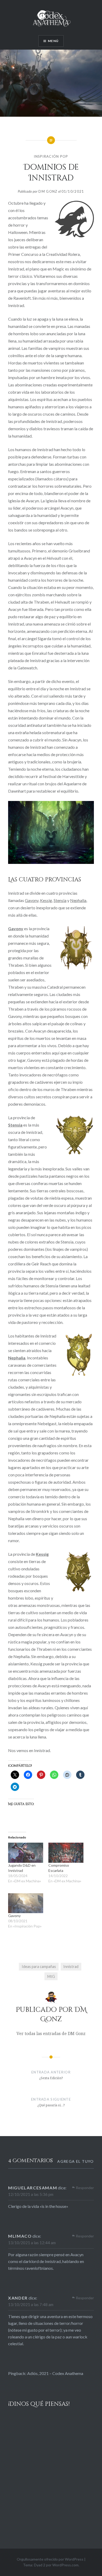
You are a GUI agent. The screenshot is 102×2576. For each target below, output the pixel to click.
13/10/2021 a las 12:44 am (32, 2243)
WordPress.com (65, 2565)
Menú (53, 41)
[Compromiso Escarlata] (66, 1853)
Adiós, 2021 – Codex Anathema (55, 2373)
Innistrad (71, 1967)
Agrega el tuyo (76, 2161)
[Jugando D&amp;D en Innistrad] (26, 1853)
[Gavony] (26, 1903)
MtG (51, 1976)
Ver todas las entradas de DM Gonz (51, 2033)
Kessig (46, 900)
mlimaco (20, 2236)
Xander (18, 2298)
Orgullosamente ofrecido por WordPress (50, 2559)
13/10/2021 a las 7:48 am (31, 2304)
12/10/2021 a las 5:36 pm (31, 2194)
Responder (85, 2188)
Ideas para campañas (39, 1967)
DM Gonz (48, 191)
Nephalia (78, 900)
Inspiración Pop (51, 156)
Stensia (60, 900)
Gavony (32, 900)
